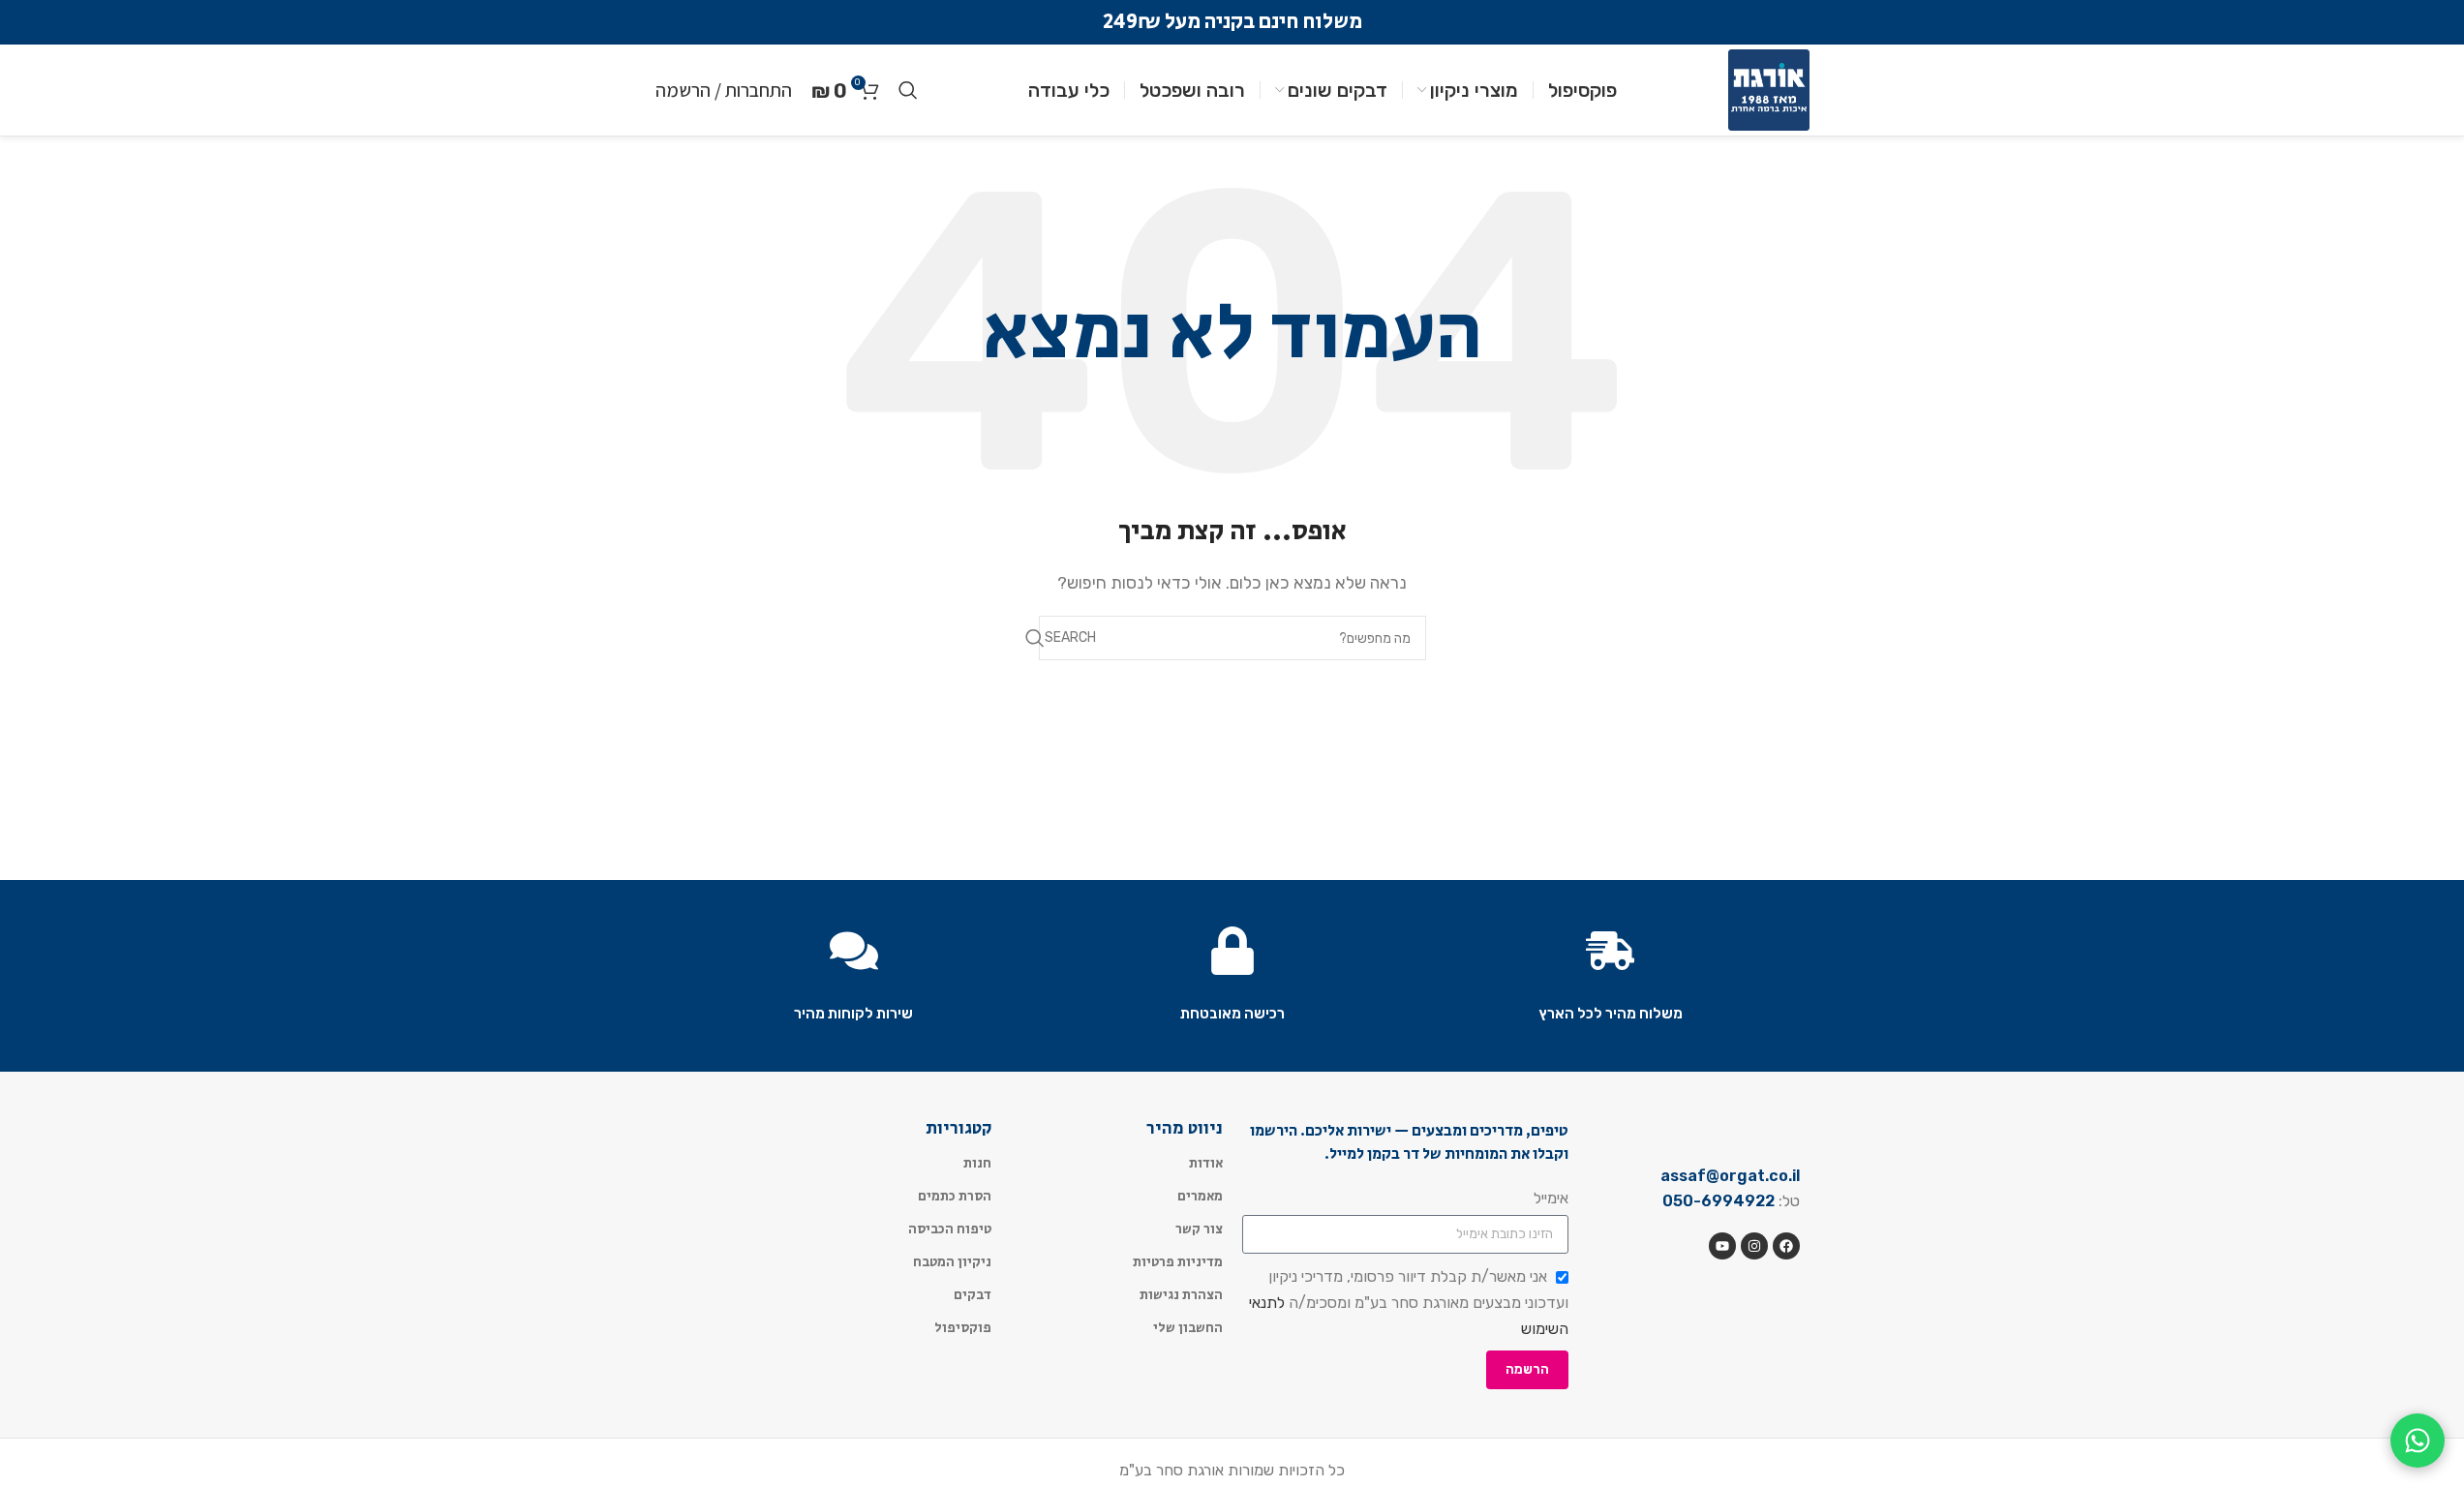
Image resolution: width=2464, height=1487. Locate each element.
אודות (1206, 1164)
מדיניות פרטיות (1178, 1262)
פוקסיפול (963, 1328)
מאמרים (1200, 1197)
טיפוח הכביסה (950, 1229)
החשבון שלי (1188, 1328)
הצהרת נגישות (1181, 1295)
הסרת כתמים (955, 1197)
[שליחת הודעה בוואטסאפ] (2418, 1441)
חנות (977, 1164)
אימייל (1551, 1198)
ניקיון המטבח (952, 1262)
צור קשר (1199, 1229)
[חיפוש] (908, 90)
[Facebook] (1786, 1246)
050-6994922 (1719, 1201)
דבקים (973, 1295)
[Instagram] (1754, 1246)
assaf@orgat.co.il (1730, 1176)
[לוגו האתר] (1769, 89)
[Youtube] (1722, 1246)
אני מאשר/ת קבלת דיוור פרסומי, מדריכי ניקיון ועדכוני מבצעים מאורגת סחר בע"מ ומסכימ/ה (1409, 1302)
